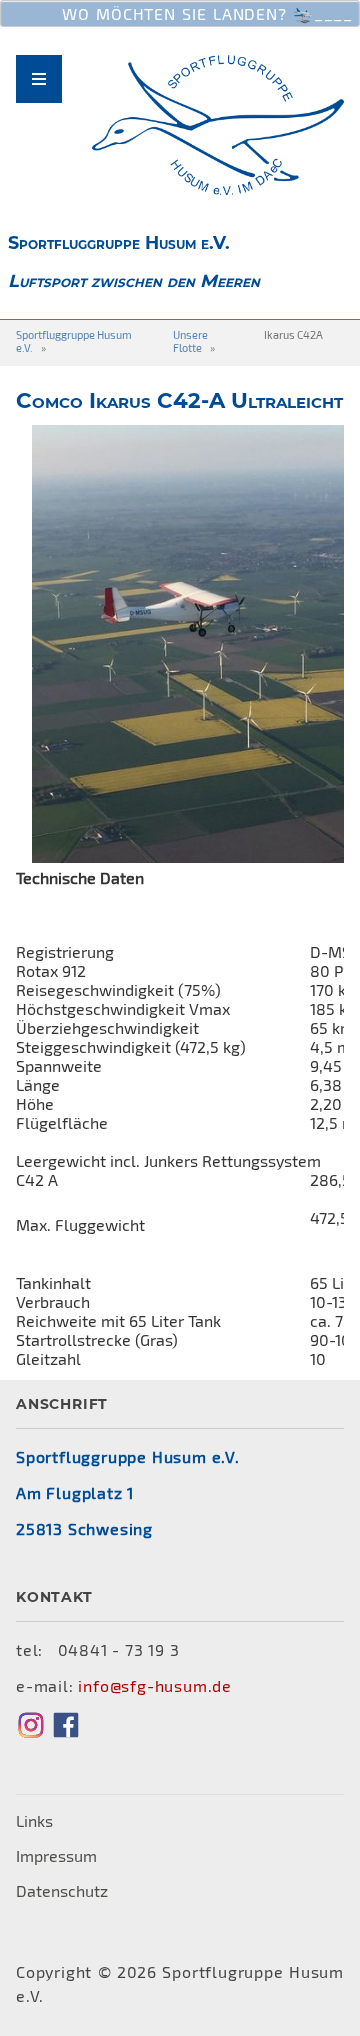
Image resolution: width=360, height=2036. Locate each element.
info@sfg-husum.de (155, 1685)
